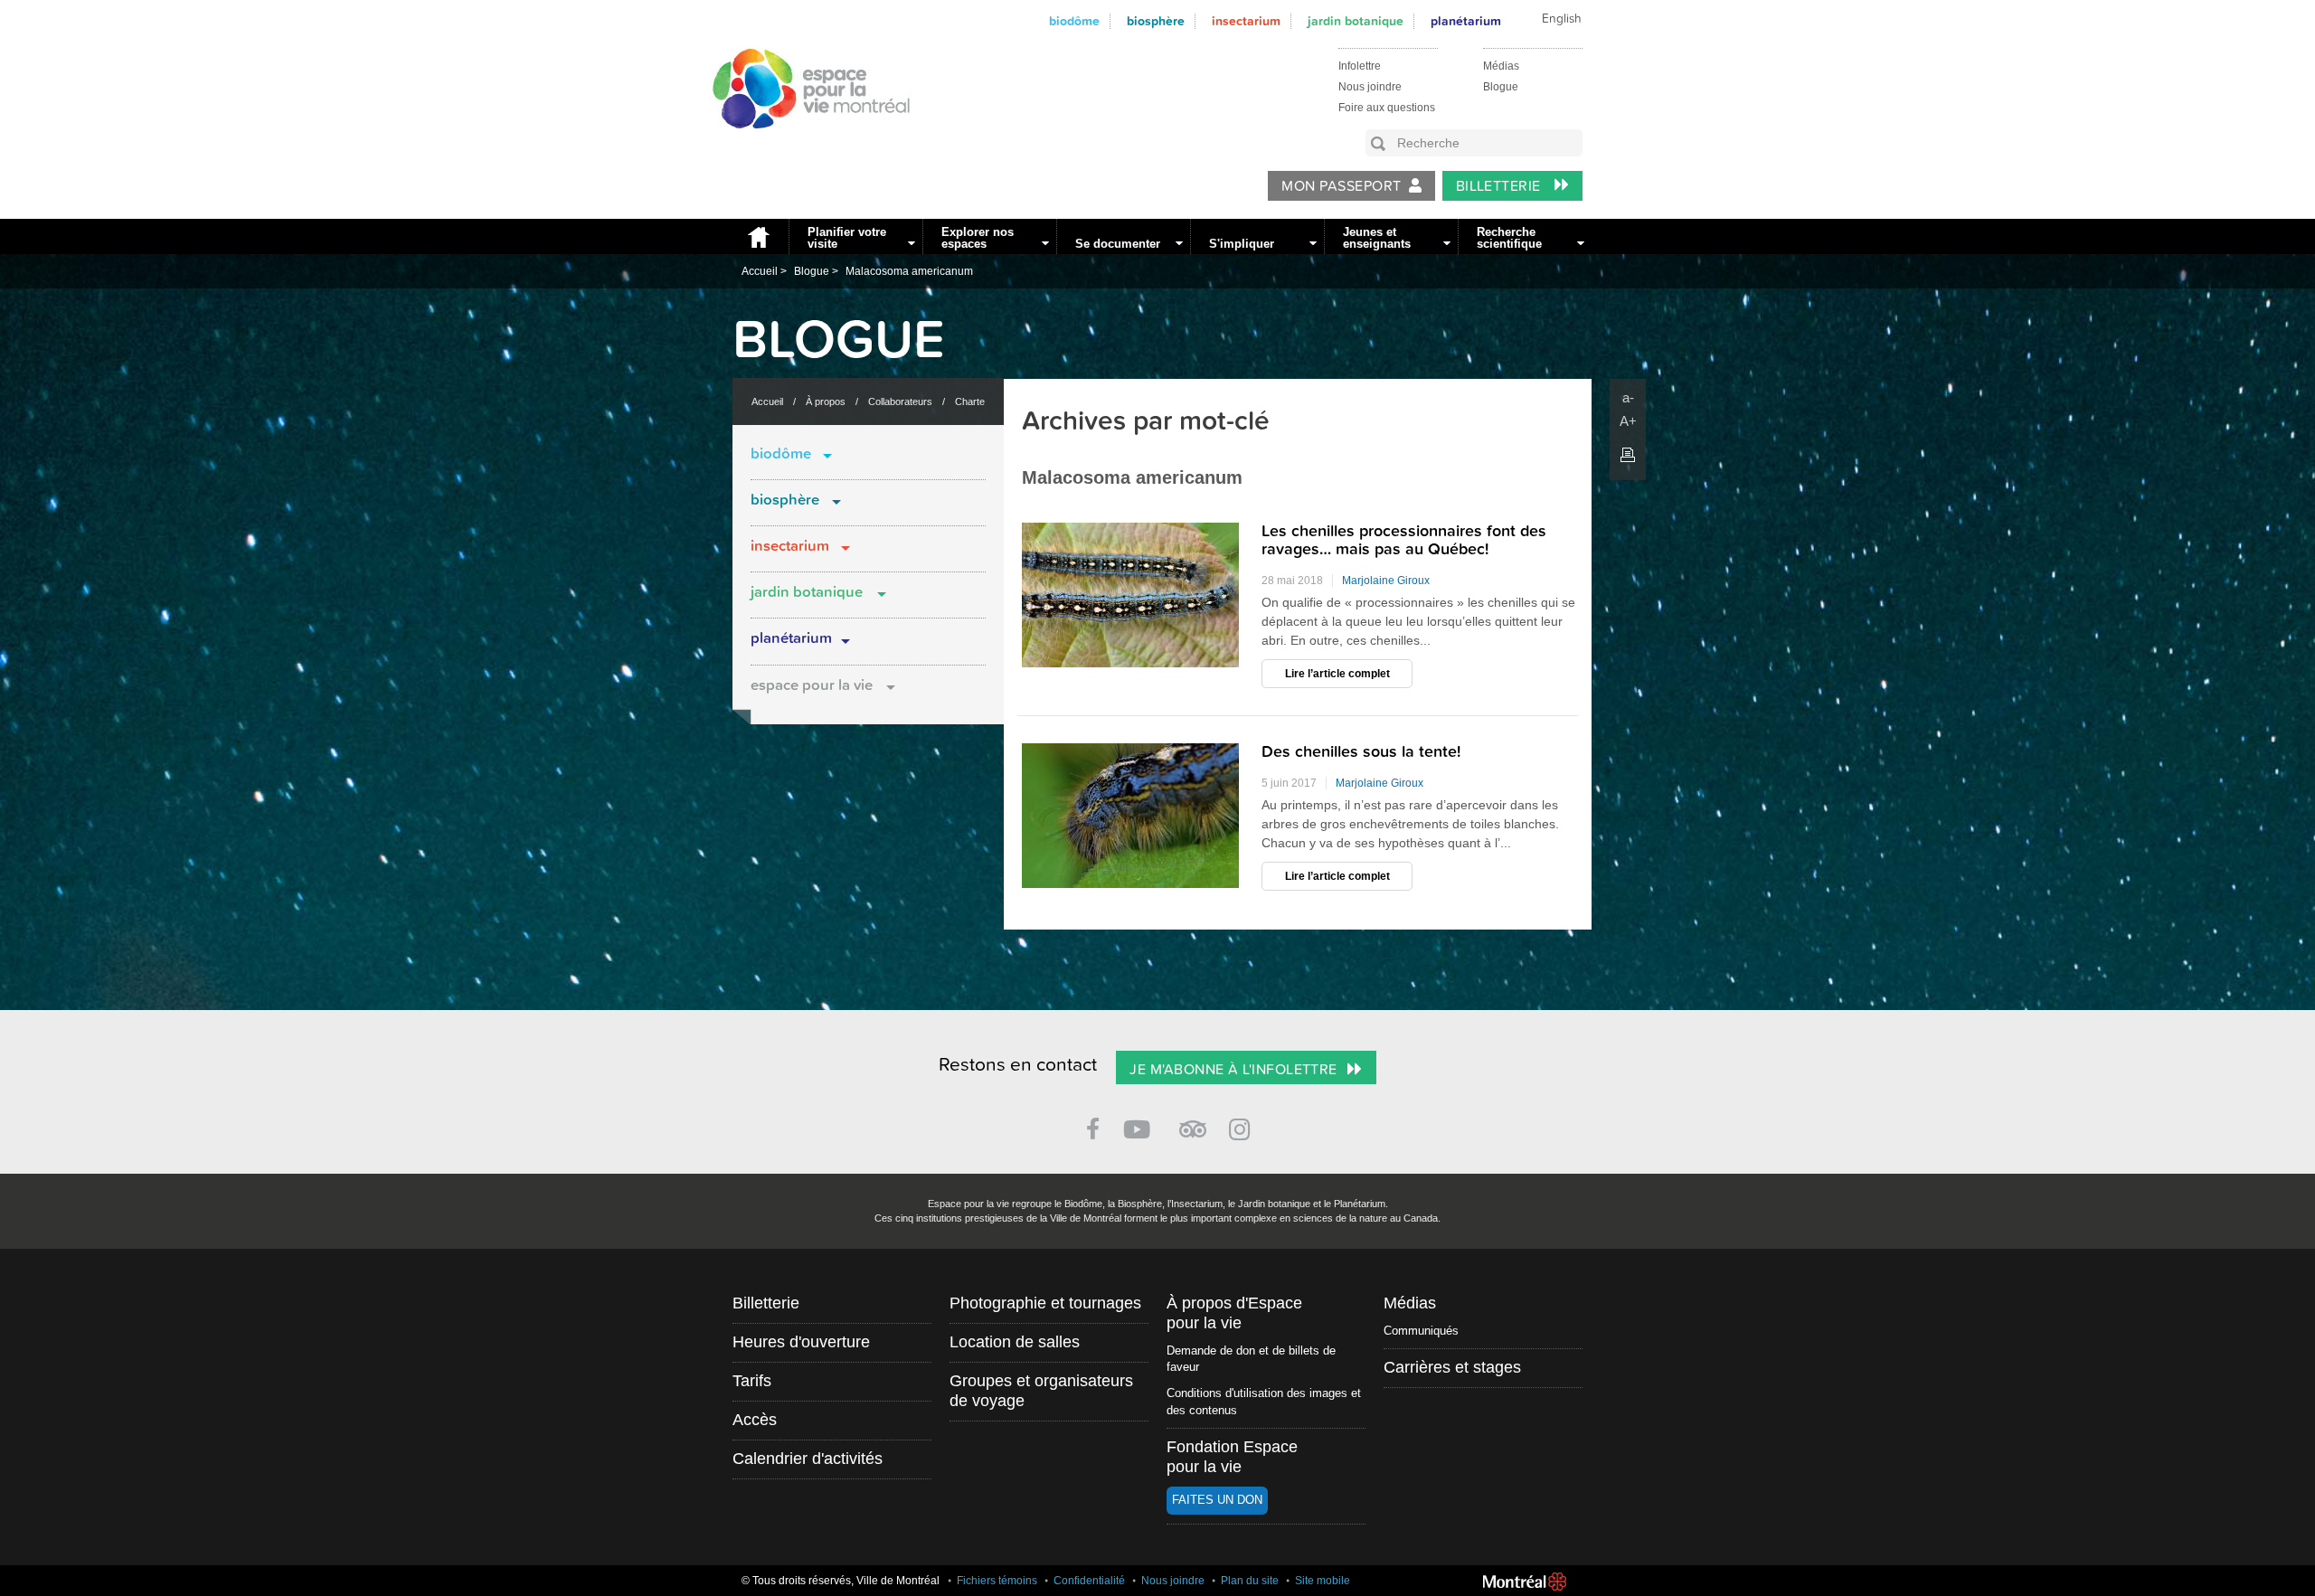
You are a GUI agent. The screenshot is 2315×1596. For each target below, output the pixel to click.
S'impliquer (1242, 244)
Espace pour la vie (812, 685)
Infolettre (1360, 66)
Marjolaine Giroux (1386, 581)
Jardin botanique (1356, 21)
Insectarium (1246, 21)
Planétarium (791, 638)
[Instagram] (1243, 1126)
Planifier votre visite (847, 238)
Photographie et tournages (1045, 1303)
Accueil (756, 236)
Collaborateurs (900, 401)
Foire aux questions (1387, 108)
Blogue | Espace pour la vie (801, 146)
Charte (970, 401)
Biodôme (1074, 21)
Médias (1501, 66)
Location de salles (1015, 1342)
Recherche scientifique (1509, 238)
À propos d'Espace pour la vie (1234, 1313)
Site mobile (1323, 1581)
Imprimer (1628, 455)
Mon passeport (1341, 186)
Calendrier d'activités (808, 1459)
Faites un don (1217, 1500)
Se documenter (1118, 244)
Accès (755, 1420)
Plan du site (1250, 1581)
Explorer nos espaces (978, 238)
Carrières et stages (1452, 1367)
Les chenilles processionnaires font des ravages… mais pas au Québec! (1404, 540)
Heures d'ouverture (801, 1342)
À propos (826, 401)
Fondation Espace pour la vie (1232, 1457)
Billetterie (1501, 186)
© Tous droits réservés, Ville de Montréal (841, 1581)
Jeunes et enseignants (1377, 238)
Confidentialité (1089, 1581)
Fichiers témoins (997, 1581)
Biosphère (1156, 21)
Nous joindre (1370, 87)
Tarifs (752, 1381)
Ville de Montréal (1525, 1582)
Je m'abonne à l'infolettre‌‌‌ (1233, 1070)
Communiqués (1421, 1331)
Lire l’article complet (1337, 674)
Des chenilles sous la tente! (1361, 752)
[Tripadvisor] (1193, 1122)
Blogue (1501, 87)
